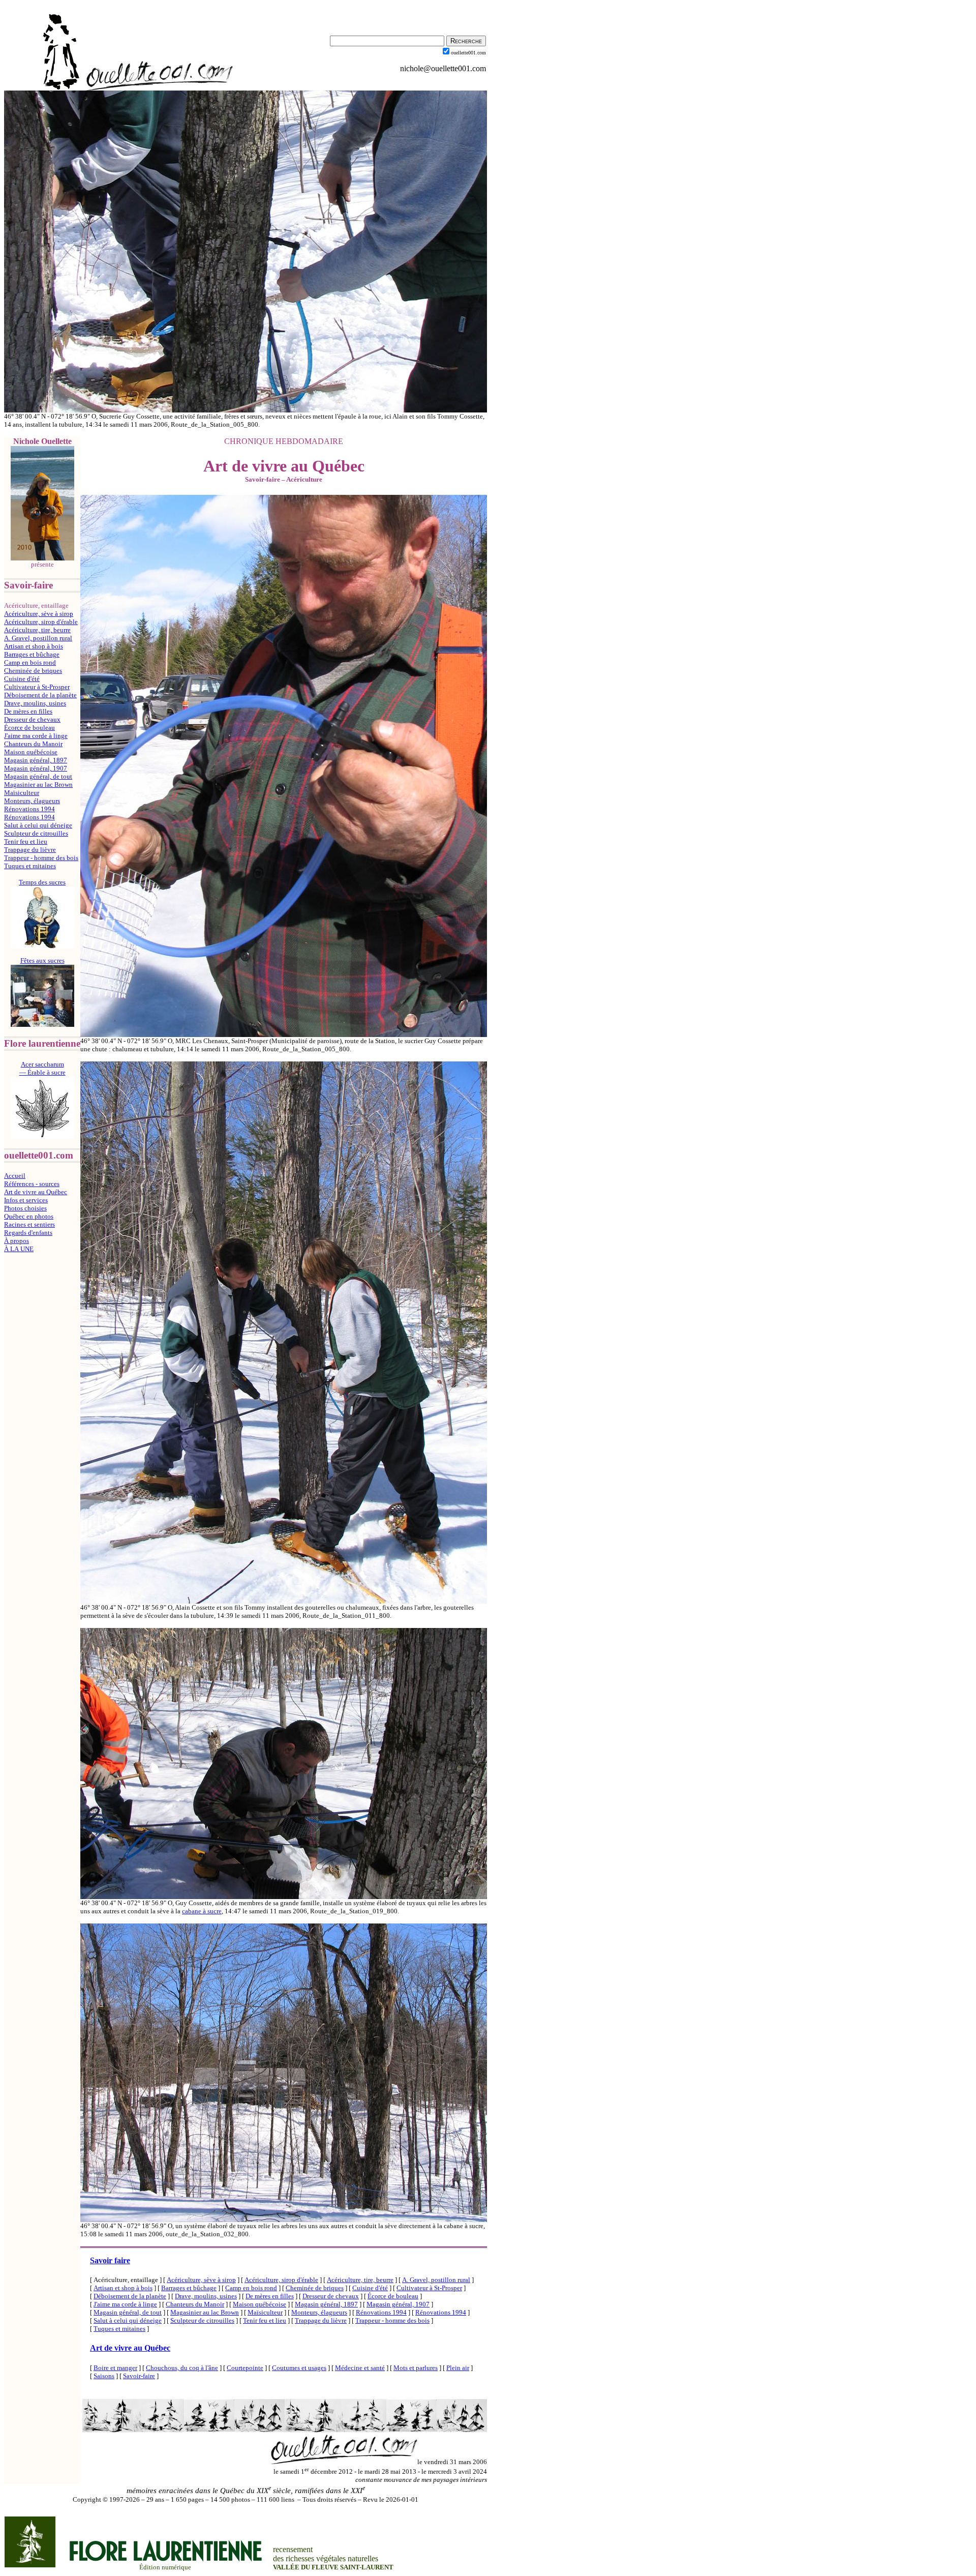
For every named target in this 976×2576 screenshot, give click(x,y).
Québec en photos (29, 1216)
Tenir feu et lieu (26, 841)
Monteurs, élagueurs (32, 801)
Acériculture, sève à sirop (39, 614)
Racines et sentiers (29, 1224)
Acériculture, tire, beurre (37, 630)
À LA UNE (19, 1249)
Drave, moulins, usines (35, 703)
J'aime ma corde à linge (36, 736)
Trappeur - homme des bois (41, 858)
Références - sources (32, 1184)
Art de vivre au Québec (36, 1192)
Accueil (15, 1176)
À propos (17, 1241)
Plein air (458, 2368)
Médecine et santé (360, 2368)
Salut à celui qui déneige (38, 825)
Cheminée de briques (33, 671)
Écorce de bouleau (29, 728)
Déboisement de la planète (40, 695)
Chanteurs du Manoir (33, 744)
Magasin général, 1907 (36, 768)
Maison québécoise (31, 752)
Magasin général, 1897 (36, 760)
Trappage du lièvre (30, 850)
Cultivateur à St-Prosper (37, 687)
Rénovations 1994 (29, 809)
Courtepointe (245, 2368)
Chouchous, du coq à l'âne (182, 2368)
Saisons (104, 2376)
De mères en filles (28, 711)
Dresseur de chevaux (32, 719)
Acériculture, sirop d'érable (41, 622)
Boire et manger (115, 2368)
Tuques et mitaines (30, 866)
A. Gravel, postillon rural (38, 638)
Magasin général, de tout (38, 776)
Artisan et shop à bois (34, 646)
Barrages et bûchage (32, 654)
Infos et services (26, 1200)
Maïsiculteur (22, 793)
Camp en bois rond (30, 662)
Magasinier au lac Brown (38, 784)
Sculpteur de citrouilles (36, 833)
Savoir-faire (139, 2376)
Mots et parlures (416, 2368)
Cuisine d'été (22, 679)
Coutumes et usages (299, 2368)
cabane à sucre (202, 1911)
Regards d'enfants (28, 1233)
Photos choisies (25, 1208)
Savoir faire (110, 2260)
